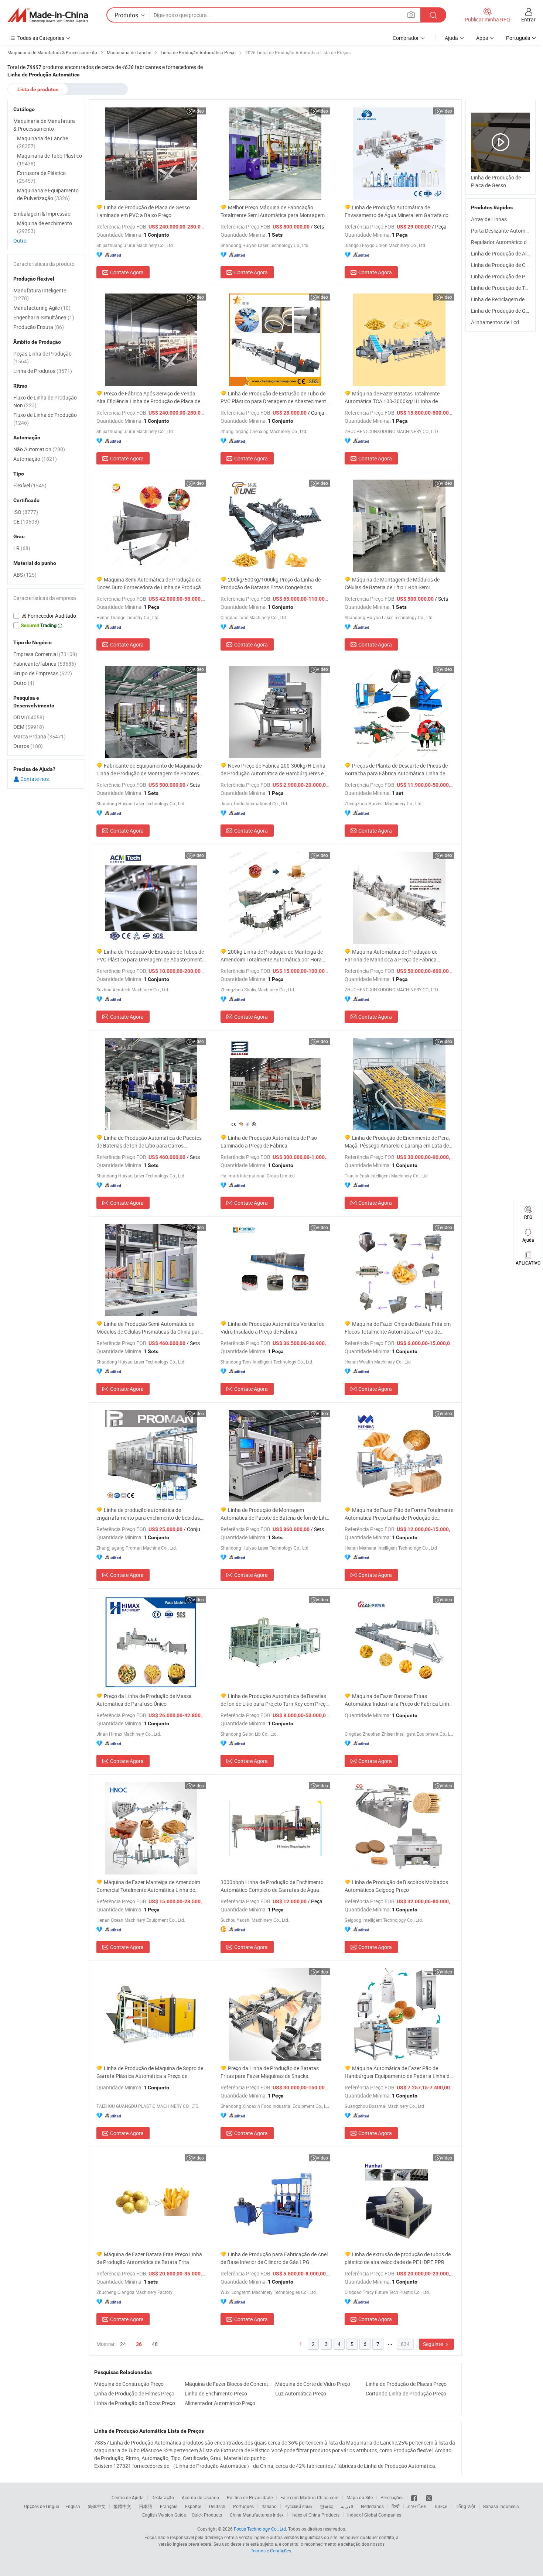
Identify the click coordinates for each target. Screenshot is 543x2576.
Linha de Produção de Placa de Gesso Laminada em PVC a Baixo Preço (143, 211)
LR (22, 548)
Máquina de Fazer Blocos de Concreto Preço (228, 2384)
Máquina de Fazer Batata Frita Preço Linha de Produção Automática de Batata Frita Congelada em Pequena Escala (149, 2258)
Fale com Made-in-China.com (310, 2497)
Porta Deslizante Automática (504, 231)
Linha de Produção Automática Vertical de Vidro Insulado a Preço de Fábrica (272, 1328)
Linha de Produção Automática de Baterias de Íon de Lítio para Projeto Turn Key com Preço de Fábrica (274, 1700)
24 (123, 2344)
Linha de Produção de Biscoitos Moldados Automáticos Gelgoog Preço (396, 1886)
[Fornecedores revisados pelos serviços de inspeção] (46, 616)
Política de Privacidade (250, 2497)
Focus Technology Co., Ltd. (260, 2529)
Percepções (392, 2497)
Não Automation (39, 449)
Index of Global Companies (374, 2515)
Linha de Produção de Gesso (504, 311)
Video (198, 111)
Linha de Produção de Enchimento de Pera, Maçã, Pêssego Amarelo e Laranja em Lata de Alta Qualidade (397, 1142)
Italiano (269, 2506)
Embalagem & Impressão (42, 214)
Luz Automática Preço (301, 2393)
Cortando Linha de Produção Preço (406, 2393)
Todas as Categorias (41, 38)
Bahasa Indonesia (501, 2506)
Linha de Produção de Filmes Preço (134, 2393)
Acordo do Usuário (200, 2497)
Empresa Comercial (45, 654)
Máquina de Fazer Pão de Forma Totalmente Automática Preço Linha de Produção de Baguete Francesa (399, 1514)
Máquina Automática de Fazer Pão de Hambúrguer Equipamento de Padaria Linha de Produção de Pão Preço (398, 2072)
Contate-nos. (35, 779)
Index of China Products (315, 2515)
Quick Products (207, 2515)
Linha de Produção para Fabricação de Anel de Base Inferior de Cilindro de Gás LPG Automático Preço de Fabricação (274, 2258)
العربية (347, 2506)
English (73, 2506)
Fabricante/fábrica (45, 664)
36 (139, 2344)
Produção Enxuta (39, 327)
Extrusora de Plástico (41, 177)
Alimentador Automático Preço (220, 2403)
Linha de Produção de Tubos (503, 288)
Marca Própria (40, 736)
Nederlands (372, 2506)
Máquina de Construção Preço (129, 2384)
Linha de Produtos (43, 371)
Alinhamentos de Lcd (495, 322)
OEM (29, 727)
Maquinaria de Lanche (42, 142)
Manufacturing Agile (42, 308)
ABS (25, 575)
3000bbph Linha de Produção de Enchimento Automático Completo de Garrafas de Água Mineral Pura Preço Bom (272, 1886)
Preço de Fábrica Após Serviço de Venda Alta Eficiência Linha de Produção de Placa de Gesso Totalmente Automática (148, 397)
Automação (35, 459)
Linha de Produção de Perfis (503, 276)
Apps (482, 38)
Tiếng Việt (465, 2506)
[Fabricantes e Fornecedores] (48, 15)
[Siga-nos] (429, 2497)
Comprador (406, 38)
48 (155, 2344)
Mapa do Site (360, 2497)
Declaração (163, 2497)
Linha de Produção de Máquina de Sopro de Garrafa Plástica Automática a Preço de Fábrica (150, 2072)
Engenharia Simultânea (44, 317)
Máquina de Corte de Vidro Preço (313, 2384)
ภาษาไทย (417, 2506)
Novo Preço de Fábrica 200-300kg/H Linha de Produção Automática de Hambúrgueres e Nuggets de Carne (273, 770)
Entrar (528, 19)
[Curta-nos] (415, 2497)
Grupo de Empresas (43, 673)
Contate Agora (127, 272)
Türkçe (440, 2506)
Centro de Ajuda (128, 2497)
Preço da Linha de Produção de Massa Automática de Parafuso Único (144, 1700)
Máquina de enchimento (45, 227)
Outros (28, 746)
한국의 (327, 2506)
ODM (29, 717)
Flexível (30, 485)
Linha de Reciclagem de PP (502, 299)
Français (169, 2506)
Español (193, 2506)
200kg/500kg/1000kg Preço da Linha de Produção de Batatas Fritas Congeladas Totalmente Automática (271, 584)
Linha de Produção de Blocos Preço (135, 2403)
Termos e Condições (271, 2551)
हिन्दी (396, 2506)
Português (243, 2506)
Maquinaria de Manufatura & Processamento (44, 125)
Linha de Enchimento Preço (216, 2393)
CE (26, 522)
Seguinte (433, 2344)
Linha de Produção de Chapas (505, 265)
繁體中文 (122, 2506)
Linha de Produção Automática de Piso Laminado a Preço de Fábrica (269, 1142)
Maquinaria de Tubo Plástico (49, 160)
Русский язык (298, 2506)
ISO (26, 512)
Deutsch (217, 2506)
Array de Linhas (489, 219)
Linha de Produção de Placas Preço (406, 2384)
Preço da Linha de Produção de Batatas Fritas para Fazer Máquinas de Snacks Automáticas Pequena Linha (270, 2072)
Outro (20, 241)
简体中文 (97, 2506)
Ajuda (451, 38)
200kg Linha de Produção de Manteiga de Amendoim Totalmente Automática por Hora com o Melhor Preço (272, 956)
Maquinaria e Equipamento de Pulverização (48, 194)
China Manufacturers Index (257, 2515)
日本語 (146, 2506)
